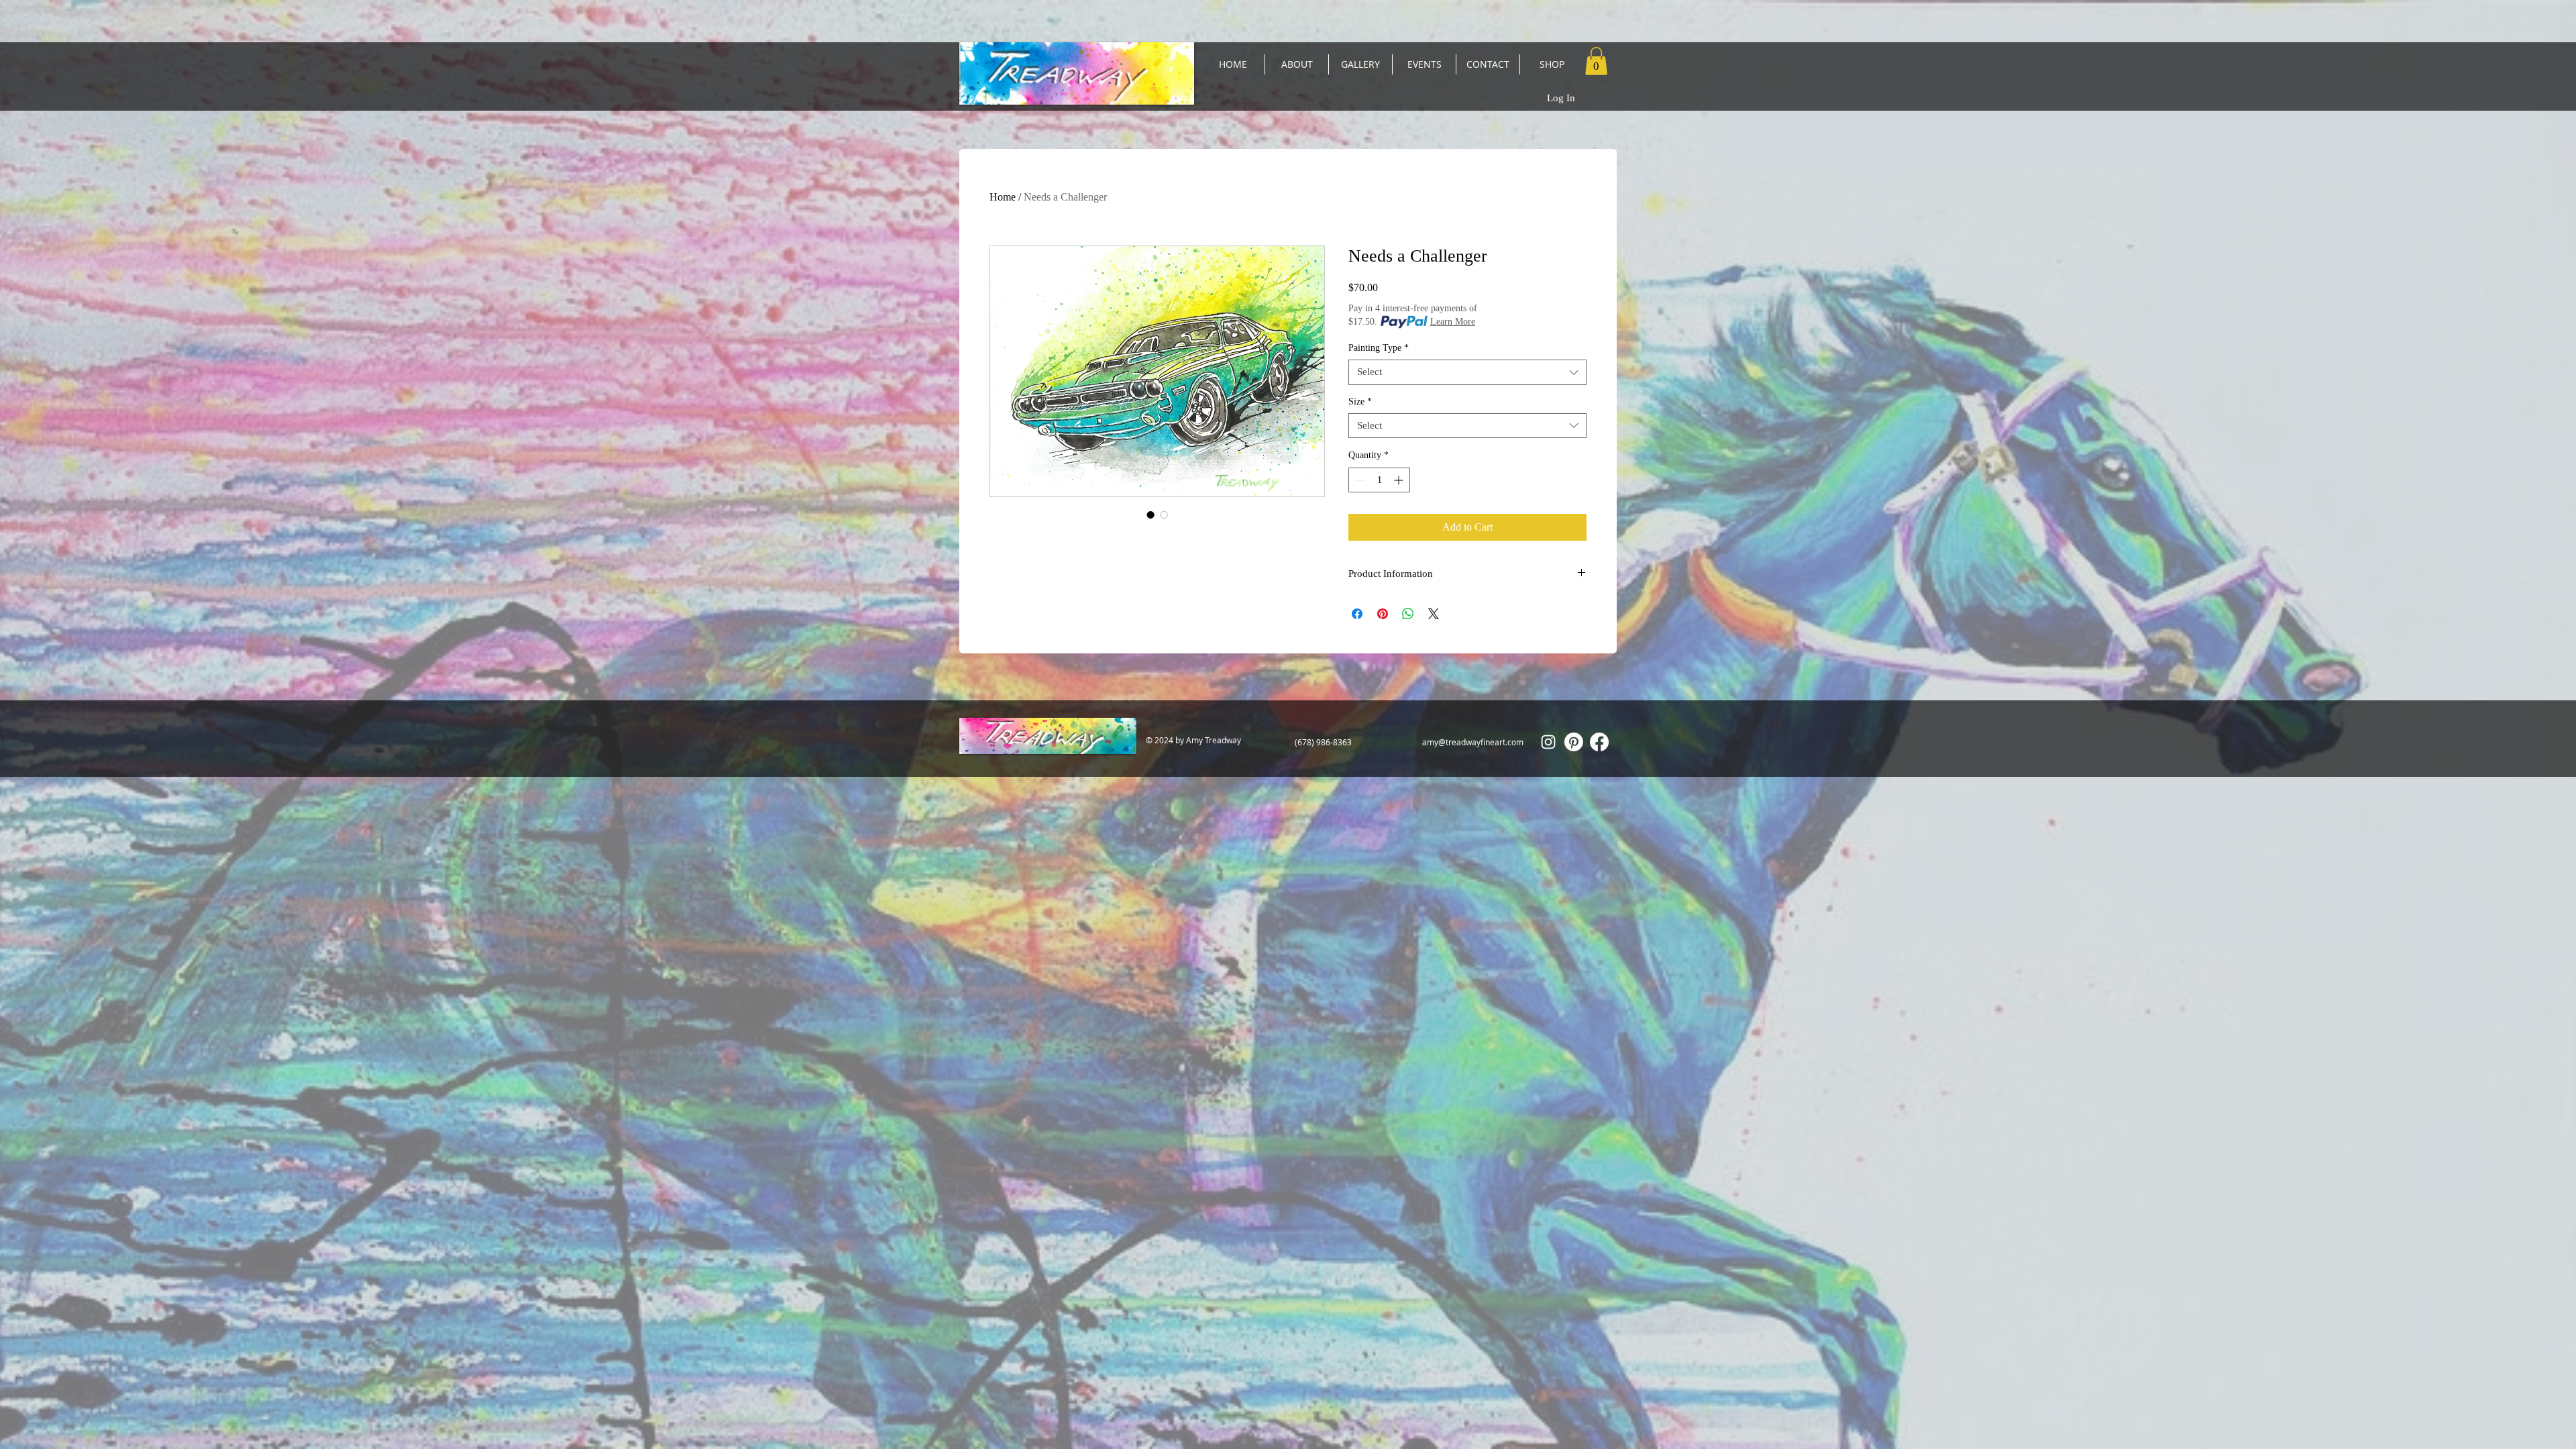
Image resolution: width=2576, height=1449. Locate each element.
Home (1003, 197)
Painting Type (1379, 348)
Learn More (1453, 322)
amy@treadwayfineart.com (1473, 742)
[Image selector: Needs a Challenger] (1150, 515)
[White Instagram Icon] (1548, 742)
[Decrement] (1359, 480)
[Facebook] (1599, 742)
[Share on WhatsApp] (1408, 614)
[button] (1596, 61)
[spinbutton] (1379, 480)
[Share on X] (1434, 614)
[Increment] (1400, 480)
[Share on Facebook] (1357, 614)
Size (1360, 401)
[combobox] (1467, 372)
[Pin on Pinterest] (1383, 614)
